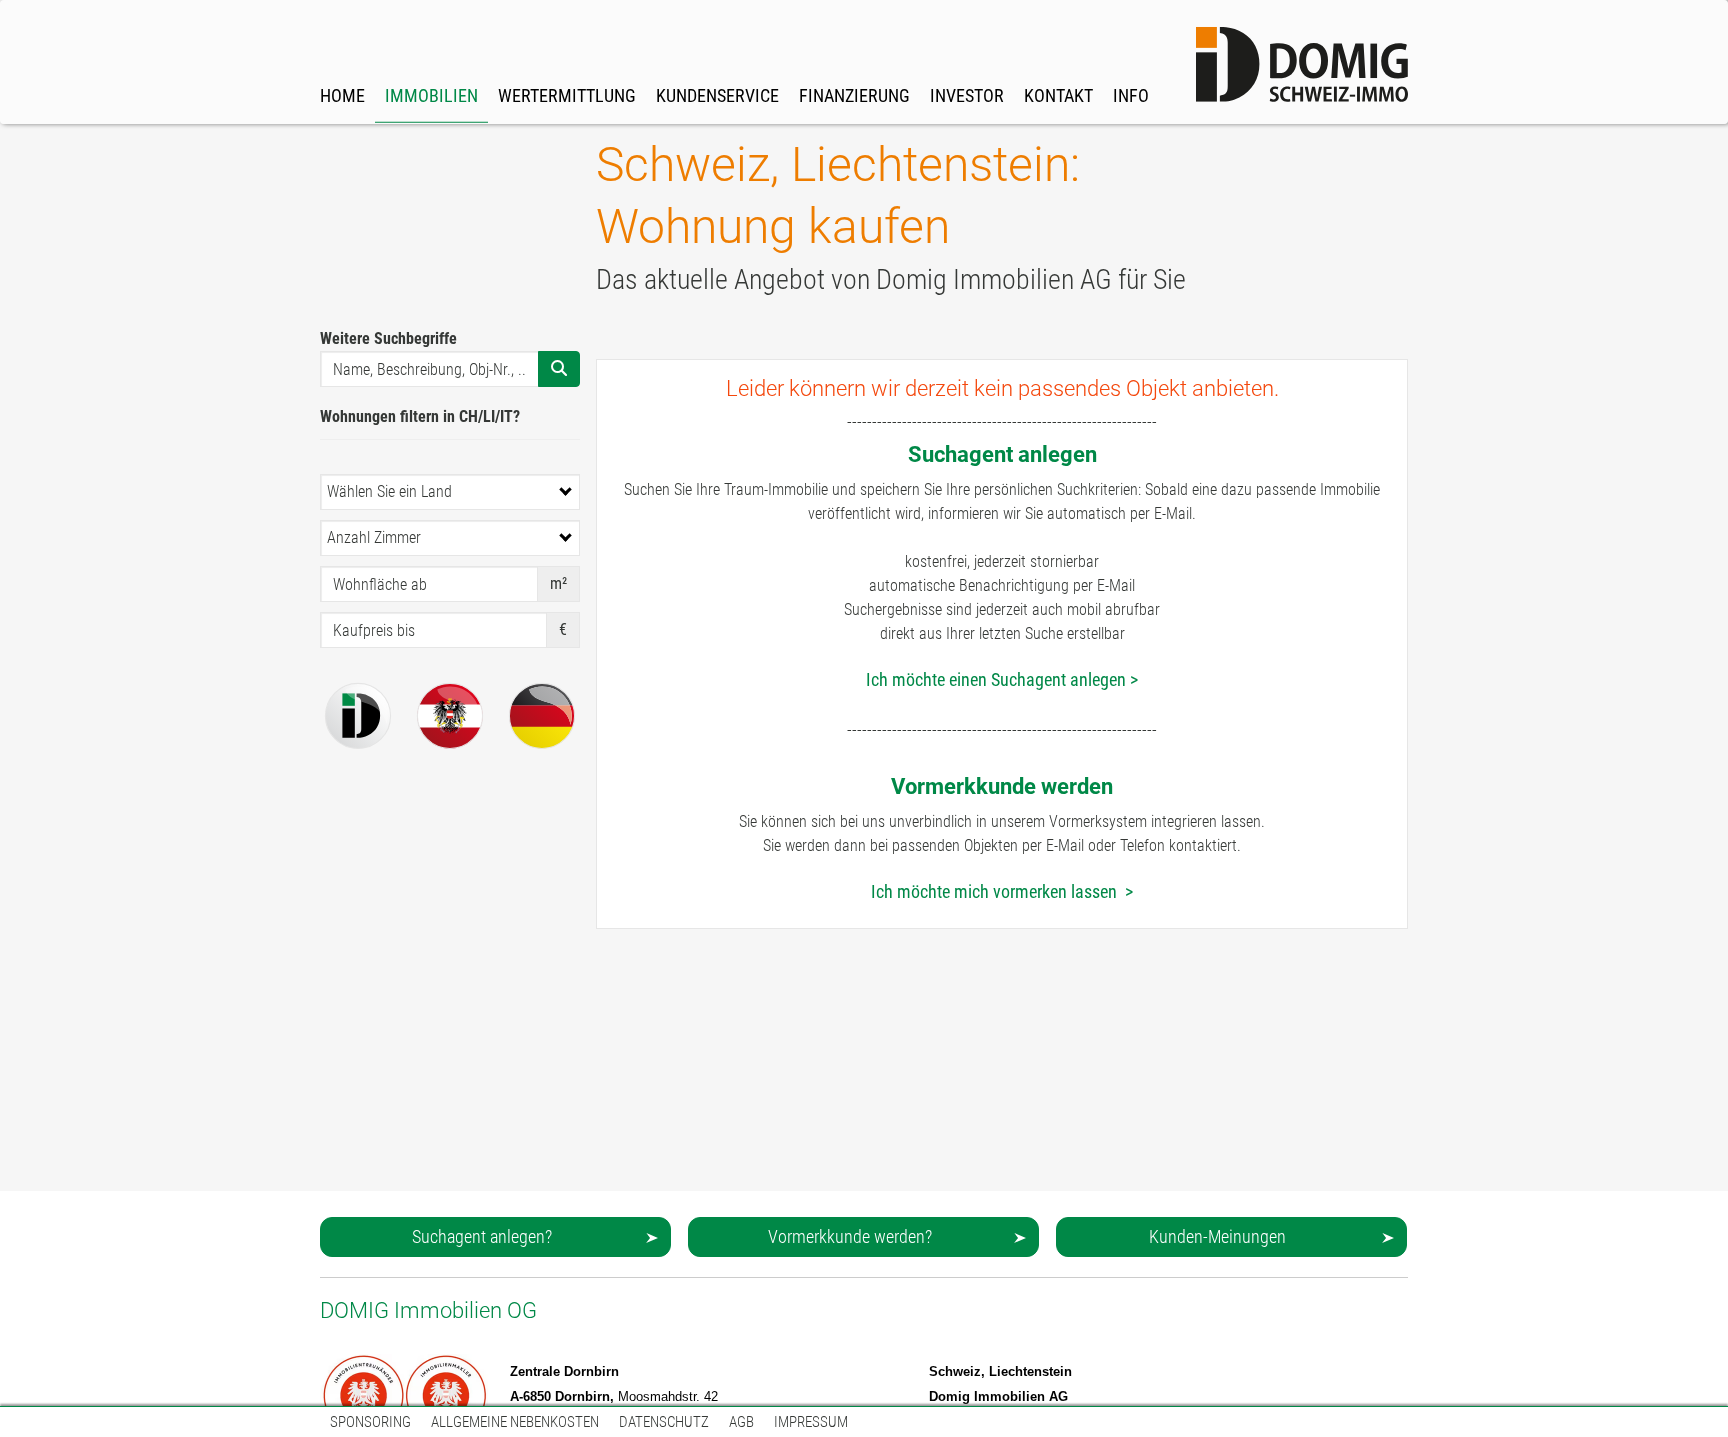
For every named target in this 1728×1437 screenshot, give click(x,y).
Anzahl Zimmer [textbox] (374, 537)
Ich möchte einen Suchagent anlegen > (1002, 679)
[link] (431, 63)
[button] (495, 1237)
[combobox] (450, 492)
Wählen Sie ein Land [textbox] (389, 491)
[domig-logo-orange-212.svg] (1302, 65)
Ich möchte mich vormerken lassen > (1002, 891)
